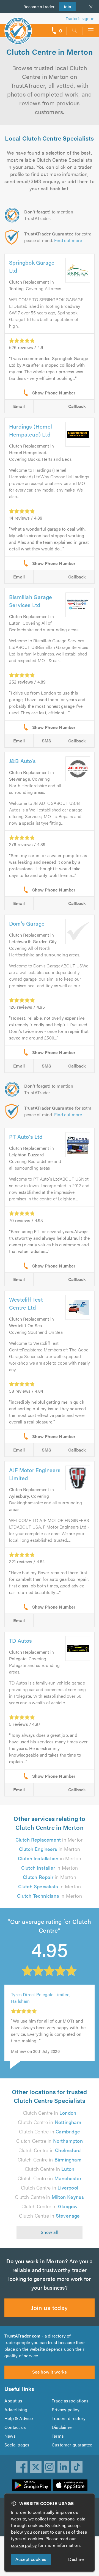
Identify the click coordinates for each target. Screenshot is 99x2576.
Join (65, 6)
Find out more (68, 240)
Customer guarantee (72, 2445)
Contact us (15, 2427)
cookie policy (24, 2545)
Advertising (16, 2409)
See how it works (50, 2372)
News (10, 2436)
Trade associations (70, 2401)
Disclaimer (62, 2427)
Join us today (49, 2307)
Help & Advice (19, 2418)
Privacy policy (66, 2409)
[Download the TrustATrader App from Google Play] (31, 2485)
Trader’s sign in (80, 18)
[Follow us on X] (36, 2467)
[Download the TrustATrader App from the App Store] (70, 2485)
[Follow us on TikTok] (77, 2467)
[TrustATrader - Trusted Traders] (18, 27)
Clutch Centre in (50, 2113)
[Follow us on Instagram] (50, 2467)
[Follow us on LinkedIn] (63, 2467)
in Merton (50, 1840)
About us (13, 2401)
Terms (58, 2436)
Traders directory (69, 2418)
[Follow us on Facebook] (22, 2467)
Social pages (17, 2445)
